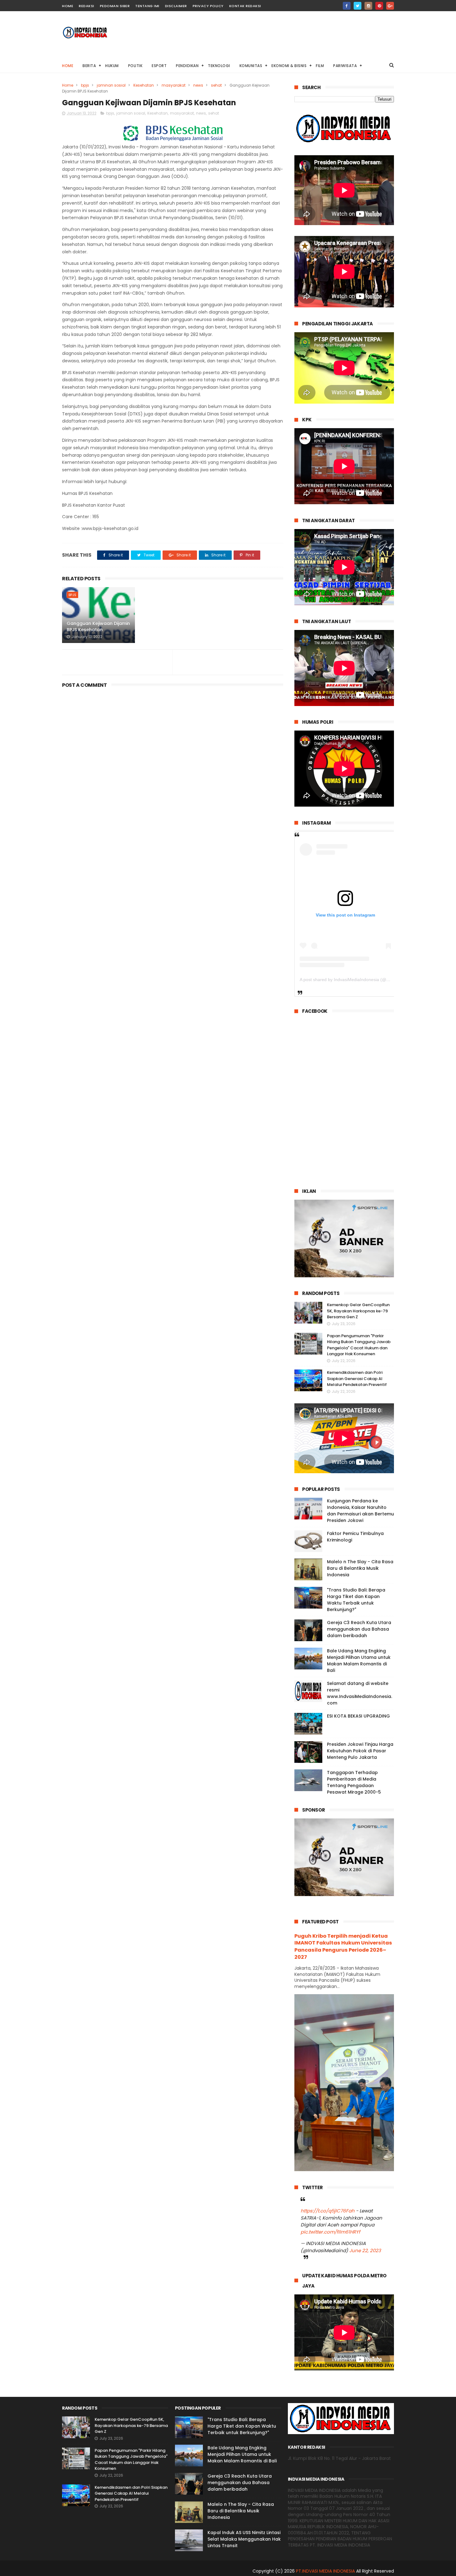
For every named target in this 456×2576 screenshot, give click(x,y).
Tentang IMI (147, 6)
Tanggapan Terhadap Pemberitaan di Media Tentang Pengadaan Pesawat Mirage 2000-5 (354, 1782)
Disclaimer (176, 6)
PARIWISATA (345, 66)
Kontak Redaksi (245, 6)
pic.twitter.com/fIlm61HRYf (330, 2232)
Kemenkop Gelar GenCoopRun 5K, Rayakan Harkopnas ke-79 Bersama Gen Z (358, 1311)
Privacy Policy (208, 6)
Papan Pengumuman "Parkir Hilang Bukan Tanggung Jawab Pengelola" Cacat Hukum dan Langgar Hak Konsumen (359, 1345)
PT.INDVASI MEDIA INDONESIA (325, 2571)
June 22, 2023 (365, 2250)
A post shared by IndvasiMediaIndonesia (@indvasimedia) (357, 980)
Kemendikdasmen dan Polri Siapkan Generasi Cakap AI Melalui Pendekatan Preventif (357, 1379)
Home (68, 66)
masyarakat (174, 85)
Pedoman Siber (115, 6)
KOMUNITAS (251, 66)
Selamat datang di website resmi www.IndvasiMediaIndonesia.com (360, 1693)
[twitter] (358, 6)
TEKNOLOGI (219, 66)
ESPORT (159, 66)
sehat (216, 85)
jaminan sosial (111, 85)
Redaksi (87, 6)
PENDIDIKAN (187, 66)
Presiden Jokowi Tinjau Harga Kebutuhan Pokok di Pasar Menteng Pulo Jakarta (360, 1751)
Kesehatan (144, 85)
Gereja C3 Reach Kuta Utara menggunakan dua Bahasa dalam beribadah (359, 1629)
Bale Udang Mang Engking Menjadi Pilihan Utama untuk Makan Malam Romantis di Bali (359, 1661)
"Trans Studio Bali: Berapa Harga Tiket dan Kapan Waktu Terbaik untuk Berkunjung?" (356, 1600)
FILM (320, 66)
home (68, 6)
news (198, 85)
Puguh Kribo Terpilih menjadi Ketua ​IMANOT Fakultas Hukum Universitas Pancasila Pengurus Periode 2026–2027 (343, 1947)
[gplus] (390, 6)
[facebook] (347, 6)
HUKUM (112, 66)
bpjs (85, 85)
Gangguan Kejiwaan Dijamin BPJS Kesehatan (98, 627)
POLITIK (135, 66)
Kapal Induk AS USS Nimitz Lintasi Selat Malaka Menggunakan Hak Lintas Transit (244, 2539)
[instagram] (368, 6)
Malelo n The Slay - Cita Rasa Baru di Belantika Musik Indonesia (360, 1568)
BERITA (89, 66)
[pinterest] (379, 6)
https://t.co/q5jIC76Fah (328, 2211)
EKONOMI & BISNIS (289, 66)
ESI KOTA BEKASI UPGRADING (358, 1716)
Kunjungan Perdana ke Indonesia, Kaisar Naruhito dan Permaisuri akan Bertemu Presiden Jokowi (360, 1511)
